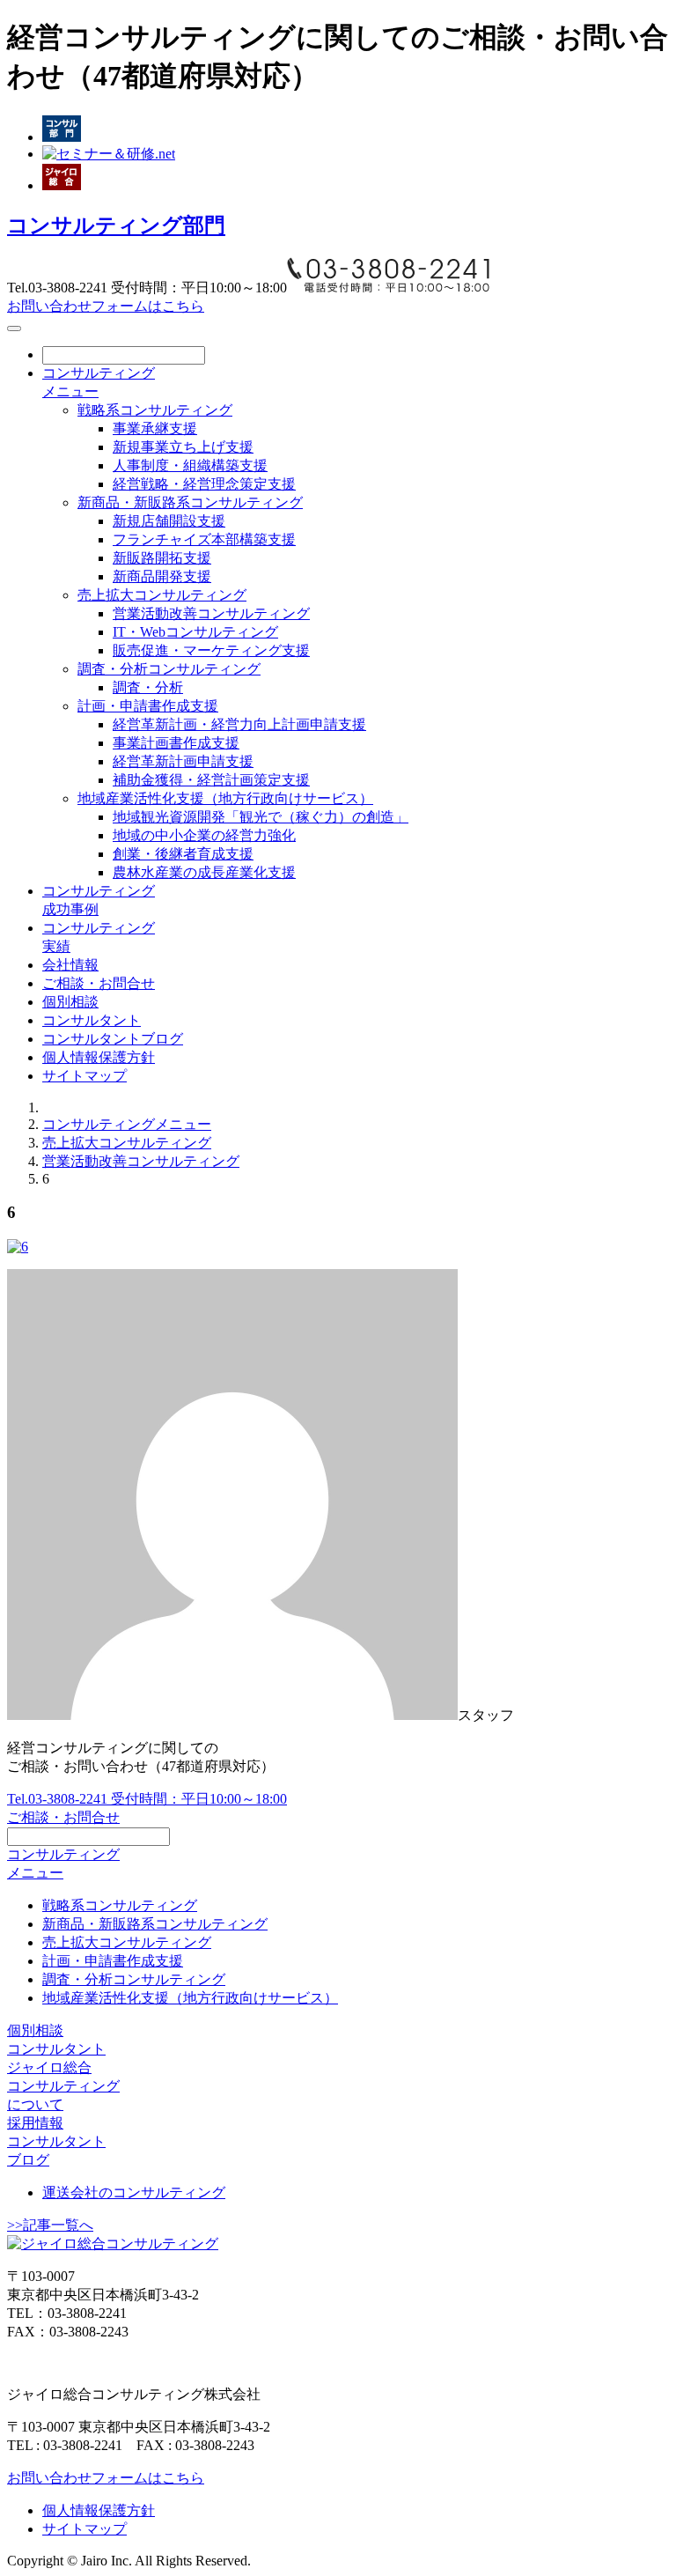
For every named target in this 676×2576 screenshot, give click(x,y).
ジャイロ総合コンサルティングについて (63, 2086)
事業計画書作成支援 (176, 743)
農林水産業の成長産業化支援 (204, 872)
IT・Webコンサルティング (195, 632)
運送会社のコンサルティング (134, 2192)
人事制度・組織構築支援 (190, 465)
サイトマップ (84, 1076)
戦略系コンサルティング (155, 410)
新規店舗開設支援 (169, 521)
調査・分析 (148, 687)
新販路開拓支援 (162, 558)
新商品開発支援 (162, 576)
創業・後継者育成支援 (183, 854)
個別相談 (70, 1002)
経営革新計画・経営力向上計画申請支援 (239, 724)
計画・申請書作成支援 (148, 706)
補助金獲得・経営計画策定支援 (211, 780)
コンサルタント (92, 1020)
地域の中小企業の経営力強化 (204, 835)
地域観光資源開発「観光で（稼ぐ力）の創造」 (261, 817)
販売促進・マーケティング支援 (211, 650)
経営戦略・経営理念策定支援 (204, 484)
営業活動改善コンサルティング (211, 613)
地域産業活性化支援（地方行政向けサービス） (225, 798)
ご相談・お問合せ (99, 983)
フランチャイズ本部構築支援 (204, 539)
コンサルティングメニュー (127, 1124)
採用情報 (35, 2123)
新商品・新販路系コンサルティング (190, 502)
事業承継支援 (155, 428)
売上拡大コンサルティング (162, 595)
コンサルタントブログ (113, 1039)
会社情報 (70, 965)
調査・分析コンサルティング (169, 669)
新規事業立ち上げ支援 (183, 447)
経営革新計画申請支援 (183, 761)
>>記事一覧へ (50, 2225)
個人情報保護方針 (99, 1057)
